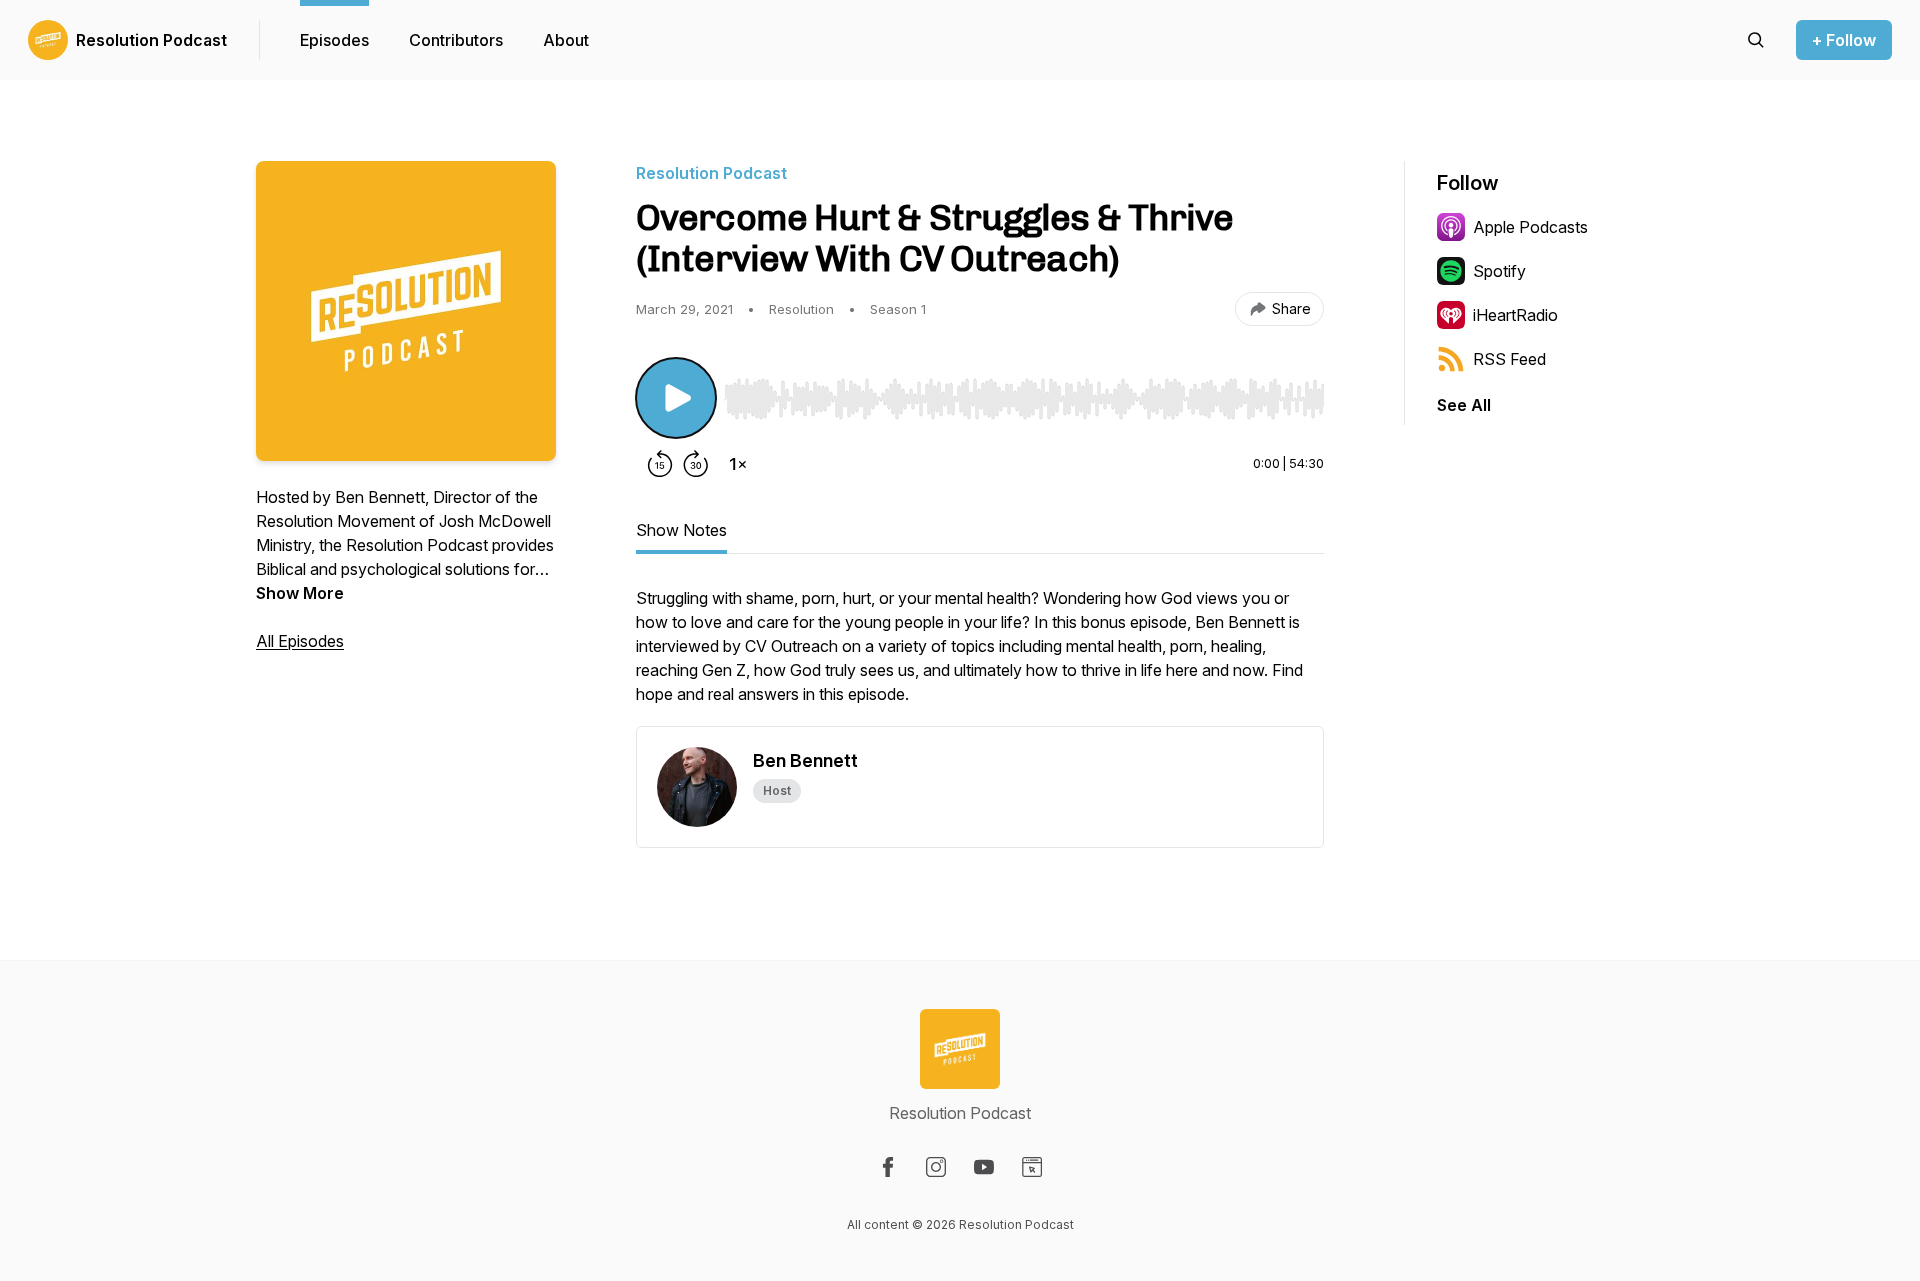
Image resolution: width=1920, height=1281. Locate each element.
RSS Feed (1509, 359)
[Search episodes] (1756, 40)
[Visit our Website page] (1032, 1167)
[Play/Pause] (676, 398)
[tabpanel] (980, 656)
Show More (300, 593)
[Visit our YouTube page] (984, 1167)
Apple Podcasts (1530, 227)
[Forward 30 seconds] (696, 464)
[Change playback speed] (738, 464)
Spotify (1499, 271)
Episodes (334, 40)
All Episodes (300, 641)
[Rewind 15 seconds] (660, 464)
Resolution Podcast (151, 40)
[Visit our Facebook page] (888, 1167)
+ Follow (1844, 40)
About (566, 40)
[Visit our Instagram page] (936, 1167)
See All (1464, 405)
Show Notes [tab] (681, 530)
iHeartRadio (1515, 315)
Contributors (456, 40)
